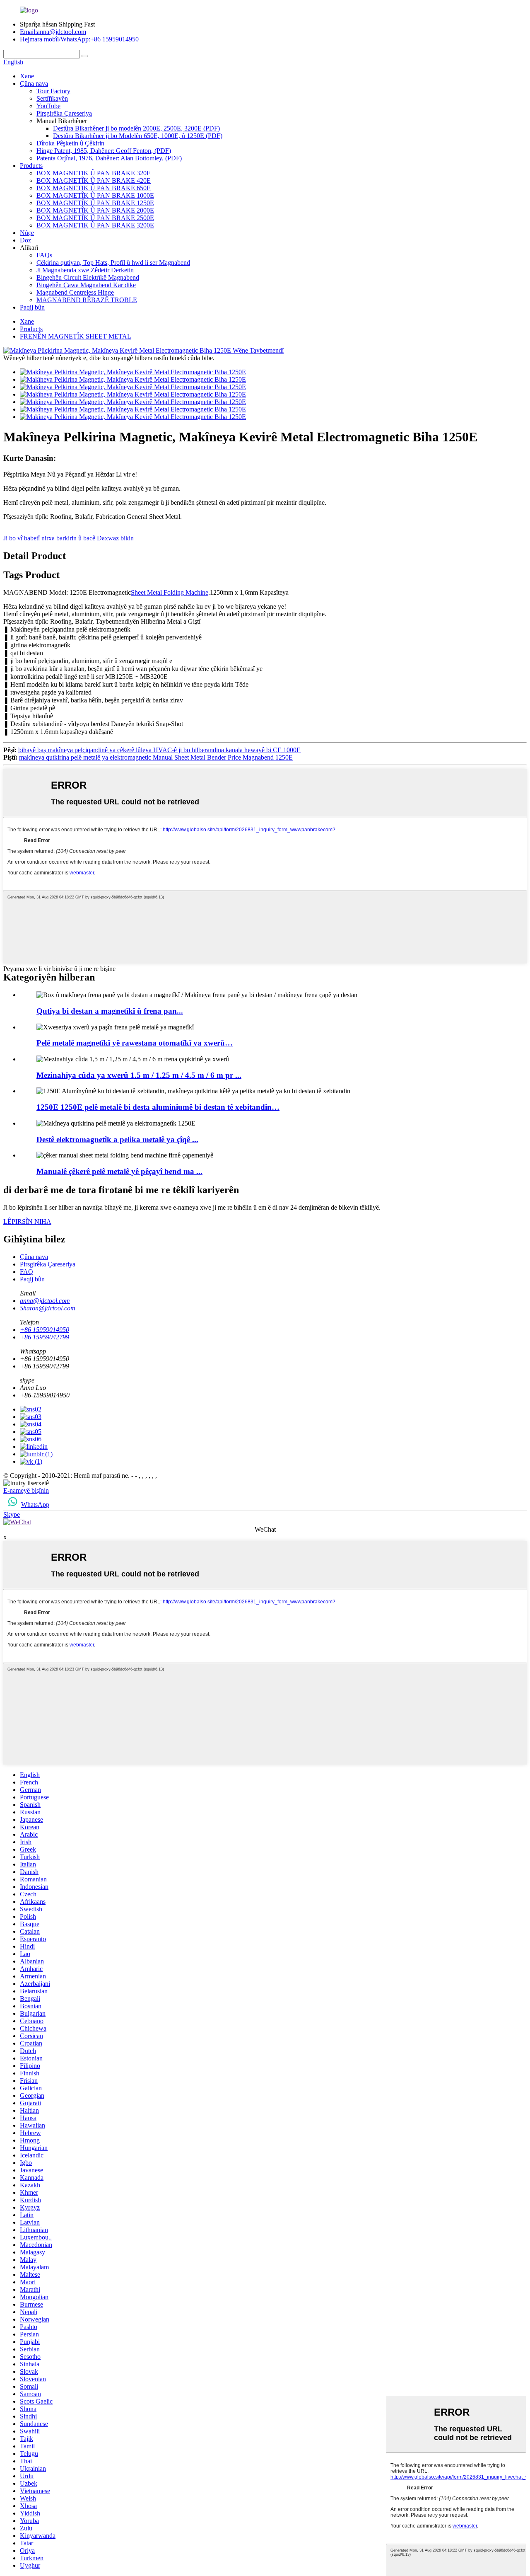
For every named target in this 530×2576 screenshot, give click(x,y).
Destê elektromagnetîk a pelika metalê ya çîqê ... (117, 1139)
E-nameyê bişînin (26, 1490)
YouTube (48, 106)
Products (31, 166)
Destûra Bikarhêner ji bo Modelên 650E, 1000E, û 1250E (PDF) (138, 136)
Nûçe (27, 233)
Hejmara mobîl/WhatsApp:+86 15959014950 (79, 39)
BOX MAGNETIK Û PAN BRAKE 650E (94, 188)
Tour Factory (53, 91)
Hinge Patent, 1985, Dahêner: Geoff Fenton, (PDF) (104, 151)
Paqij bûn (32, 307)
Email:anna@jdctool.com (53, 32)
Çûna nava (34, 84)
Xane (27, 76)
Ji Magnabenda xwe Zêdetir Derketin (85, 270)
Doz (25, 240)
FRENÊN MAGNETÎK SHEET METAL (76, 336)
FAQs (44, 255)
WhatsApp (35, 1505)
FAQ (26, 1272)
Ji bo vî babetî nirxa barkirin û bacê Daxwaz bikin (69, 538)
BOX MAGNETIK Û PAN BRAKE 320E (94, 173)
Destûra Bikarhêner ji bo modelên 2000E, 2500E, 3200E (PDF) (136, 128)
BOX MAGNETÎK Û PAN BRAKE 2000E (95, 210)
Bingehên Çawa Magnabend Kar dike (86, 285)
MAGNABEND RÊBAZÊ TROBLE (87, 300)
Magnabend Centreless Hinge (75, 292)
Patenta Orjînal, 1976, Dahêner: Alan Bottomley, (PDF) (109, 158)
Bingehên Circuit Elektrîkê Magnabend (88, 277)
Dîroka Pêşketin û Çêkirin (70, 143)
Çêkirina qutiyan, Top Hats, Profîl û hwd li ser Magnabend (113, 263)
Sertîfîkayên (52, 98)
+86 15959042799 (45, 1337)
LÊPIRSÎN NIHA (27, 1221)
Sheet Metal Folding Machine (170, 592)
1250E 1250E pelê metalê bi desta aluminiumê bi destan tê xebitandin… (158, 1107)
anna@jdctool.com (45, 1301)
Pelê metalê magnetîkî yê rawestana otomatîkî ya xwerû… (135, 1043)
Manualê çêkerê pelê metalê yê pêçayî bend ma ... (119, 1171)
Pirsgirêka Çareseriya (64, 113)
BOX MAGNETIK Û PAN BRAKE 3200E (95, 225)
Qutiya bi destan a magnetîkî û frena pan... (110, 1011)
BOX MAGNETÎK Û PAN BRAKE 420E (94, 180)
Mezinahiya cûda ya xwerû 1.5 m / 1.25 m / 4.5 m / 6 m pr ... (139, 1075)
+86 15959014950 (45, 1330)
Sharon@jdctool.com (48, 1308)
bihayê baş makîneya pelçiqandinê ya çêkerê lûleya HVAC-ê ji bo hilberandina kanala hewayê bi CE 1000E (159, 750)
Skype (12, 1514)
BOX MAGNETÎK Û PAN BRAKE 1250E (95, 203)
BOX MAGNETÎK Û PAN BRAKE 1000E (95, 195)
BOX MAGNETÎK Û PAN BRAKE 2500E (95, 218)
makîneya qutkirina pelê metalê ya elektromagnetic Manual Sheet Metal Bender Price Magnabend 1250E (156, 757)
